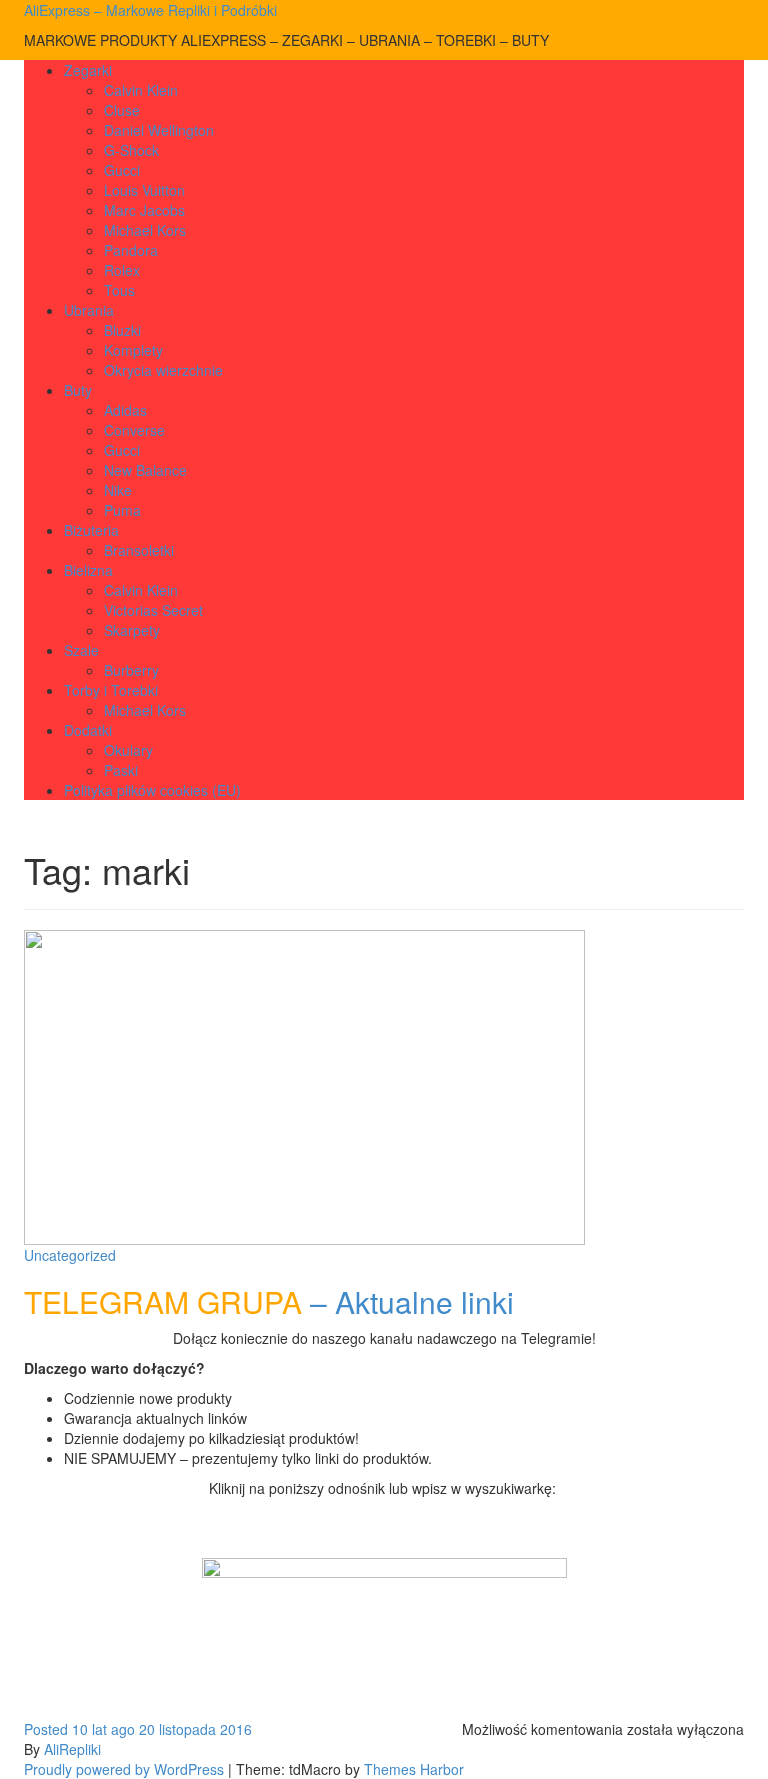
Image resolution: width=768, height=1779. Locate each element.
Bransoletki (139, 550)
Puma (122, 510)
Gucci (122, 170)
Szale (81, 650)
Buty (78, 390)
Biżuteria (91, 530)
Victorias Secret (153, 610)
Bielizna (88, 570)
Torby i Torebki (111, 690)
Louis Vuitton (144, 190)
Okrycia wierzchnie (163, 370)
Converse (134, 430)
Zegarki (88, 70)
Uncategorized (70, 1255)
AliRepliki (72, 1749)
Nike (118, 490)
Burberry (131, 670)
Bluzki (122, 330)
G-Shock (131, 150)
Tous (119, 290)
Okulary (128, 750)
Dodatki (88, 730)
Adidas (125, 410)
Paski (121, 770)
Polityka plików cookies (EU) (152, 790)
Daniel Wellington (159, 130)
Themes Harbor (414, 1769)
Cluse (122, 110)
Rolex (122, 270)
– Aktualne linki (269, 1301)
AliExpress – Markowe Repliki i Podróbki (150, 10)
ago (79, 1729)
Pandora (131, 250)
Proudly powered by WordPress (124, 1769)
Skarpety (132, 630)
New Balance (145, 470)
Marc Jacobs (144, 210)
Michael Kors (145, 230)
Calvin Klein (141, 90)
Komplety (133, 350)
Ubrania (89, 310)
